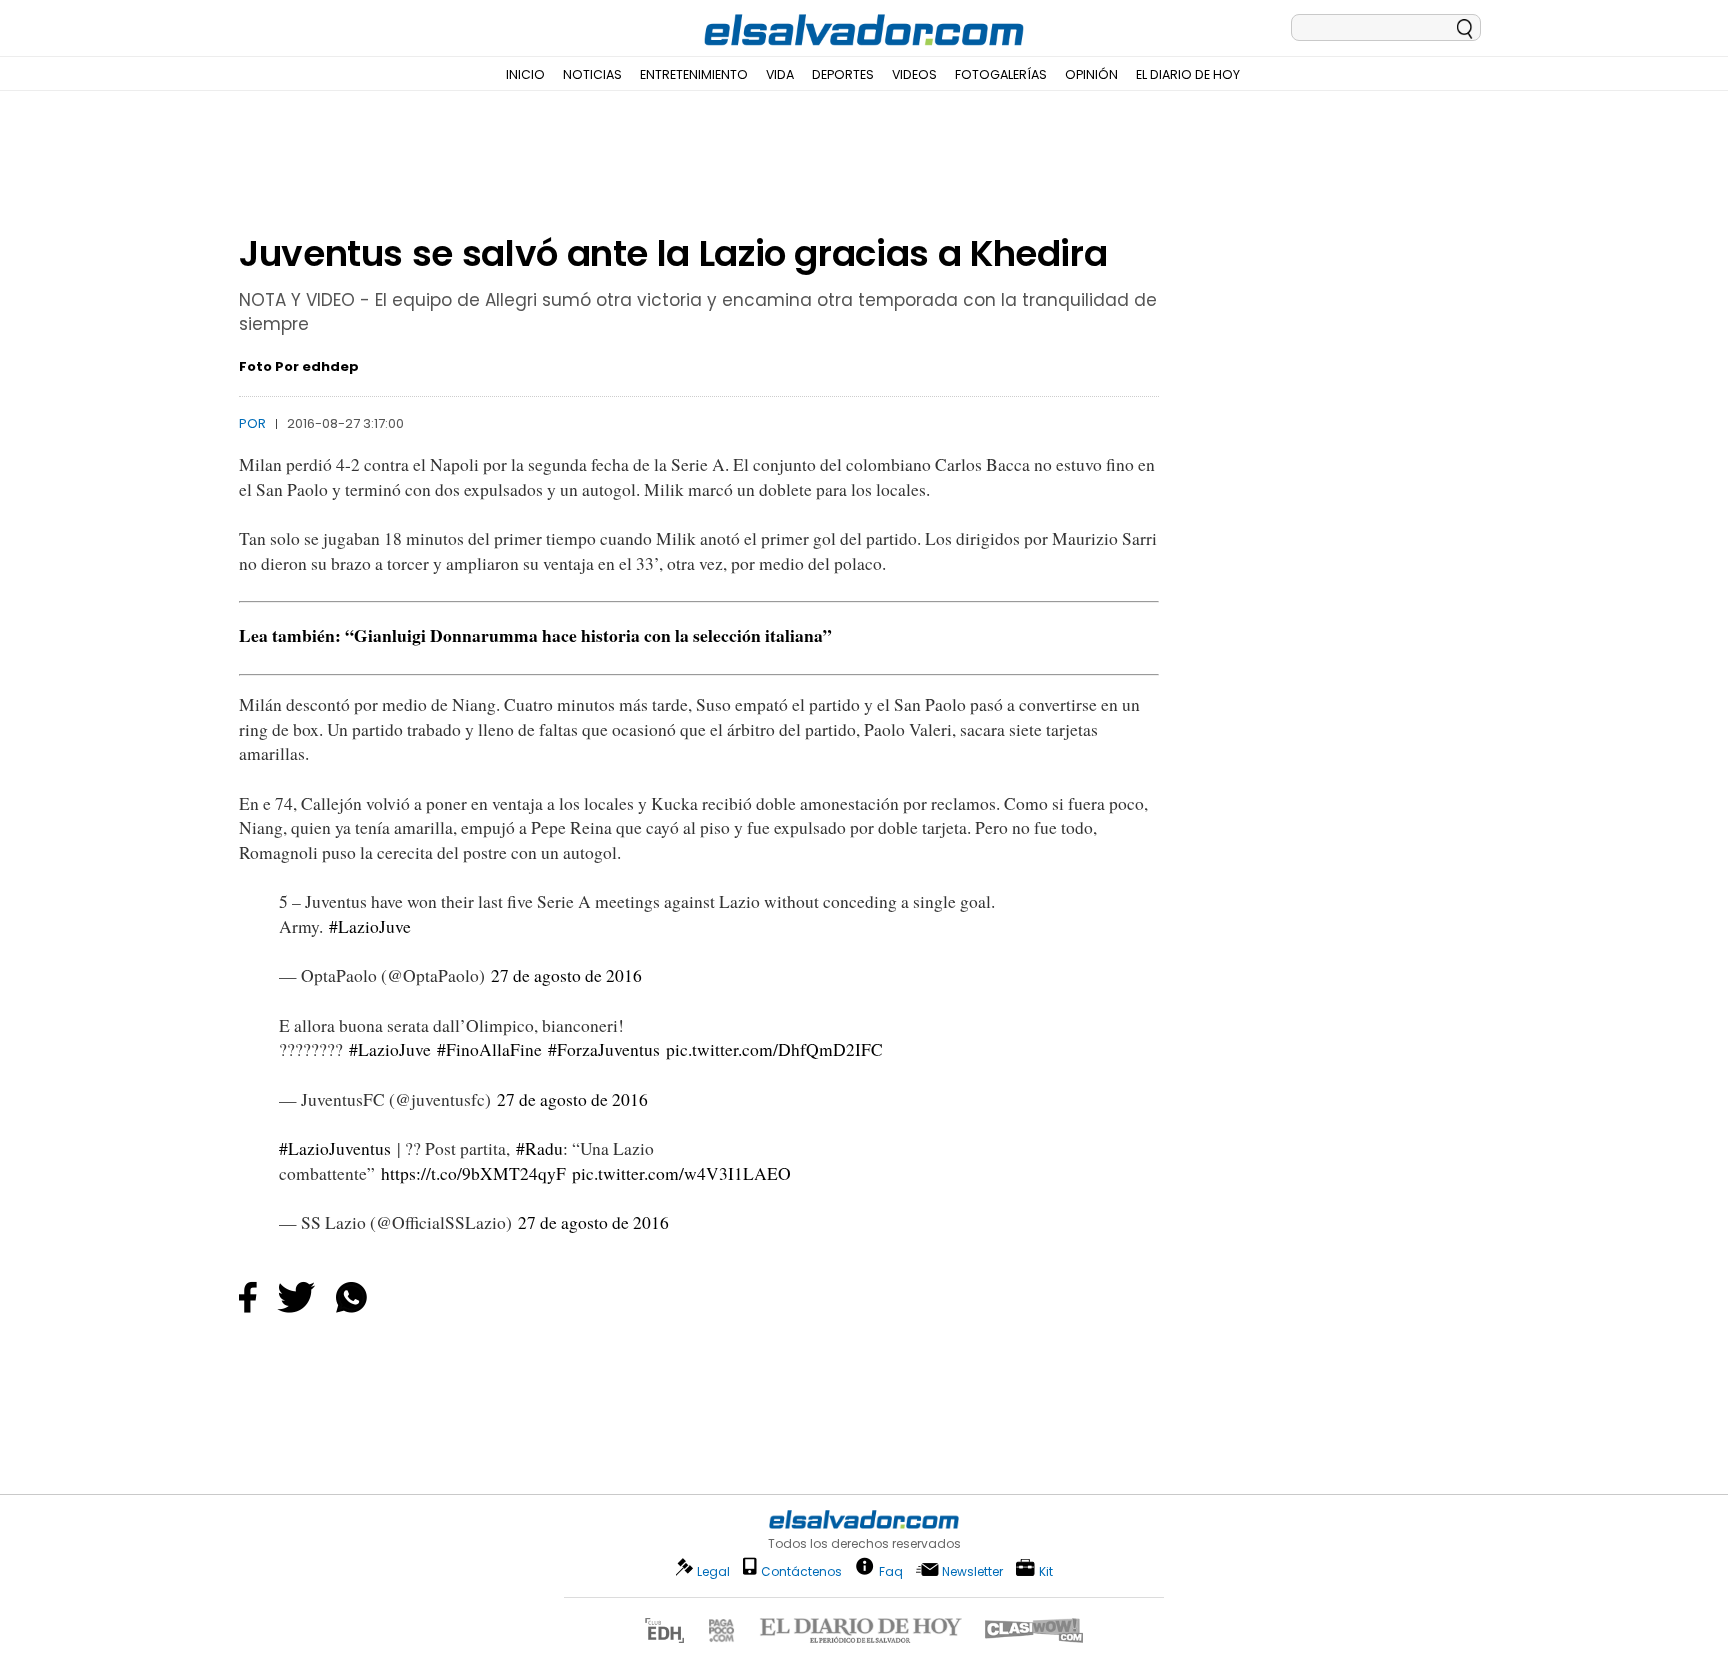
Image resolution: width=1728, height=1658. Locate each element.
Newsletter (972, 1571)
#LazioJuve (370, 926)
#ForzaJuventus (604, 1049)
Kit (1046, 1570)
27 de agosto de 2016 (566, 975)
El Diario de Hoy (1188, 74)
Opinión (1091, 74)
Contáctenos (801, 1571)
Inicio (525, 74)
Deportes (843, 74)
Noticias (592, 74)
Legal (713, 1571)
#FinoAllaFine (489, 1049)
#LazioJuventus (335, 1148)
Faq (891, 1570)
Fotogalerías (1001, 74)
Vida (780, 74)
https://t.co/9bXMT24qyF (473, 1173)
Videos (914, 74)
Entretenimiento (694, 74)
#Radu (539, 1148)
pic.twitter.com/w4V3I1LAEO (681, 1173)
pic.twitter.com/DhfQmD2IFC (774, 1049)
